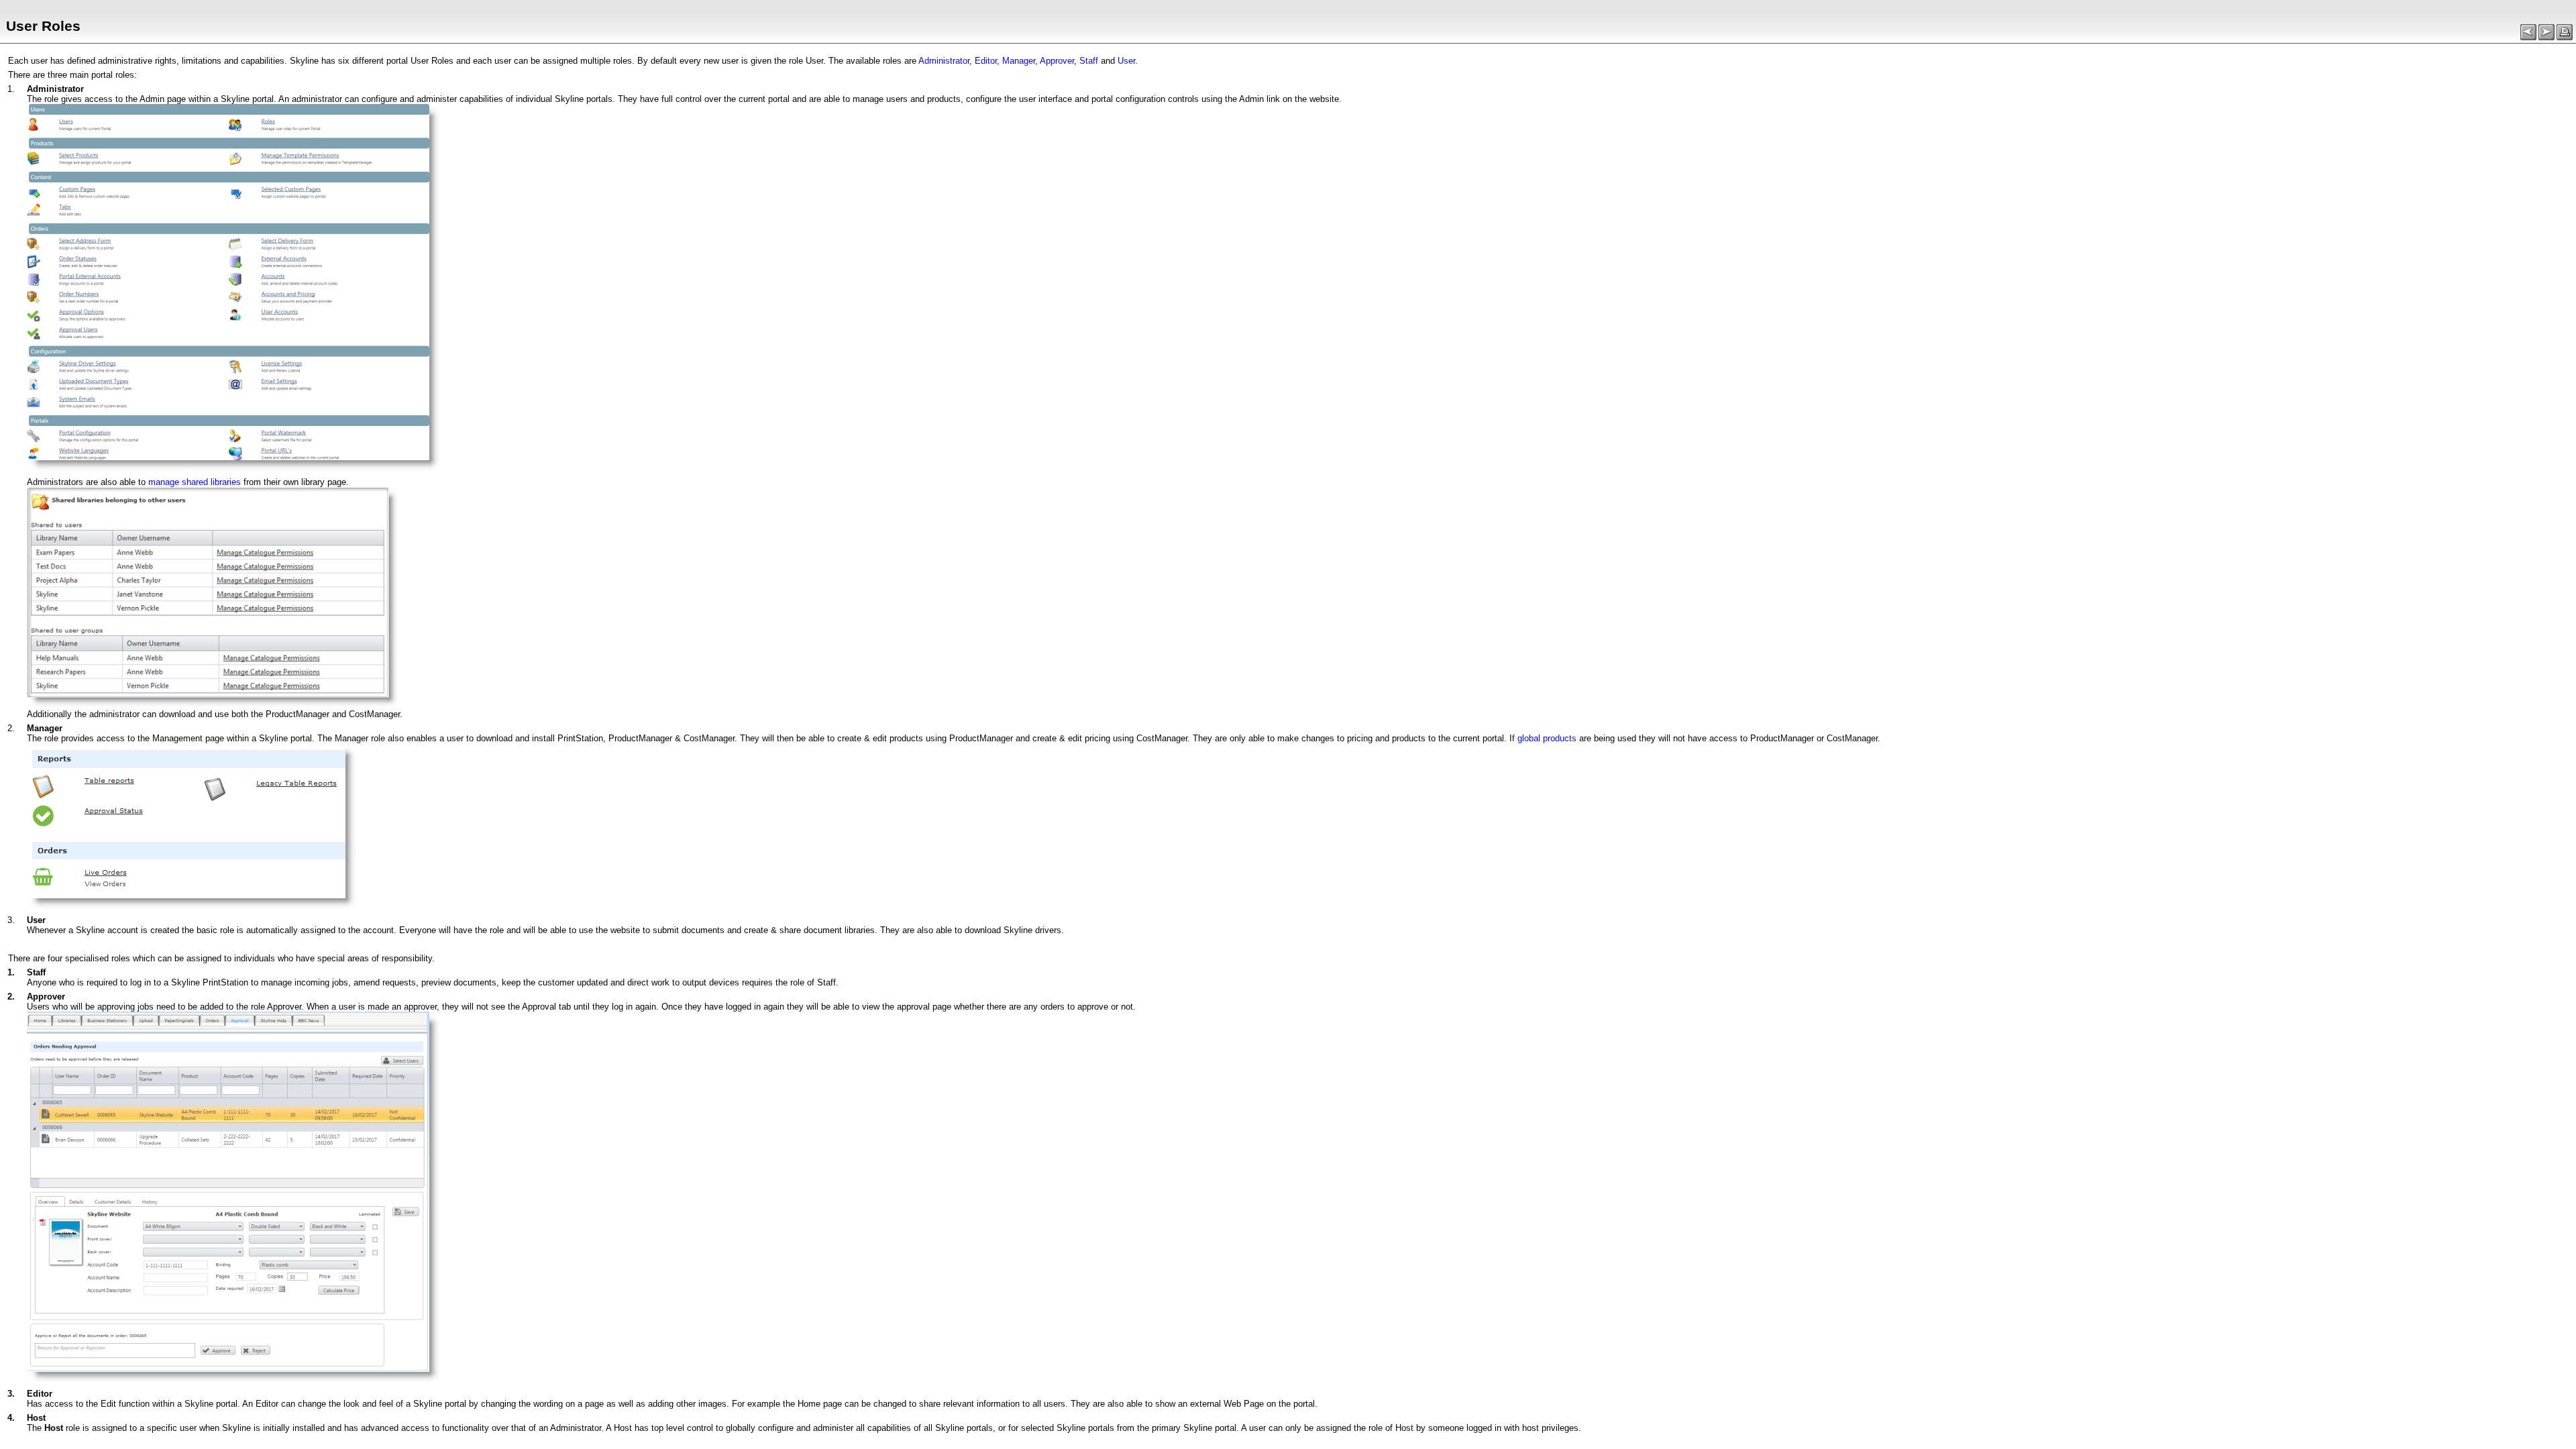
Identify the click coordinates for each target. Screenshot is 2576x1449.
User (1126, 61)
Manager (1019, 61)
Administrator (944, 61)
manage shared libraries (195, 482)
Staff (1089, 61)
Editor (986, 61)
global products (1547, 738)
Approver (1057, 61)
